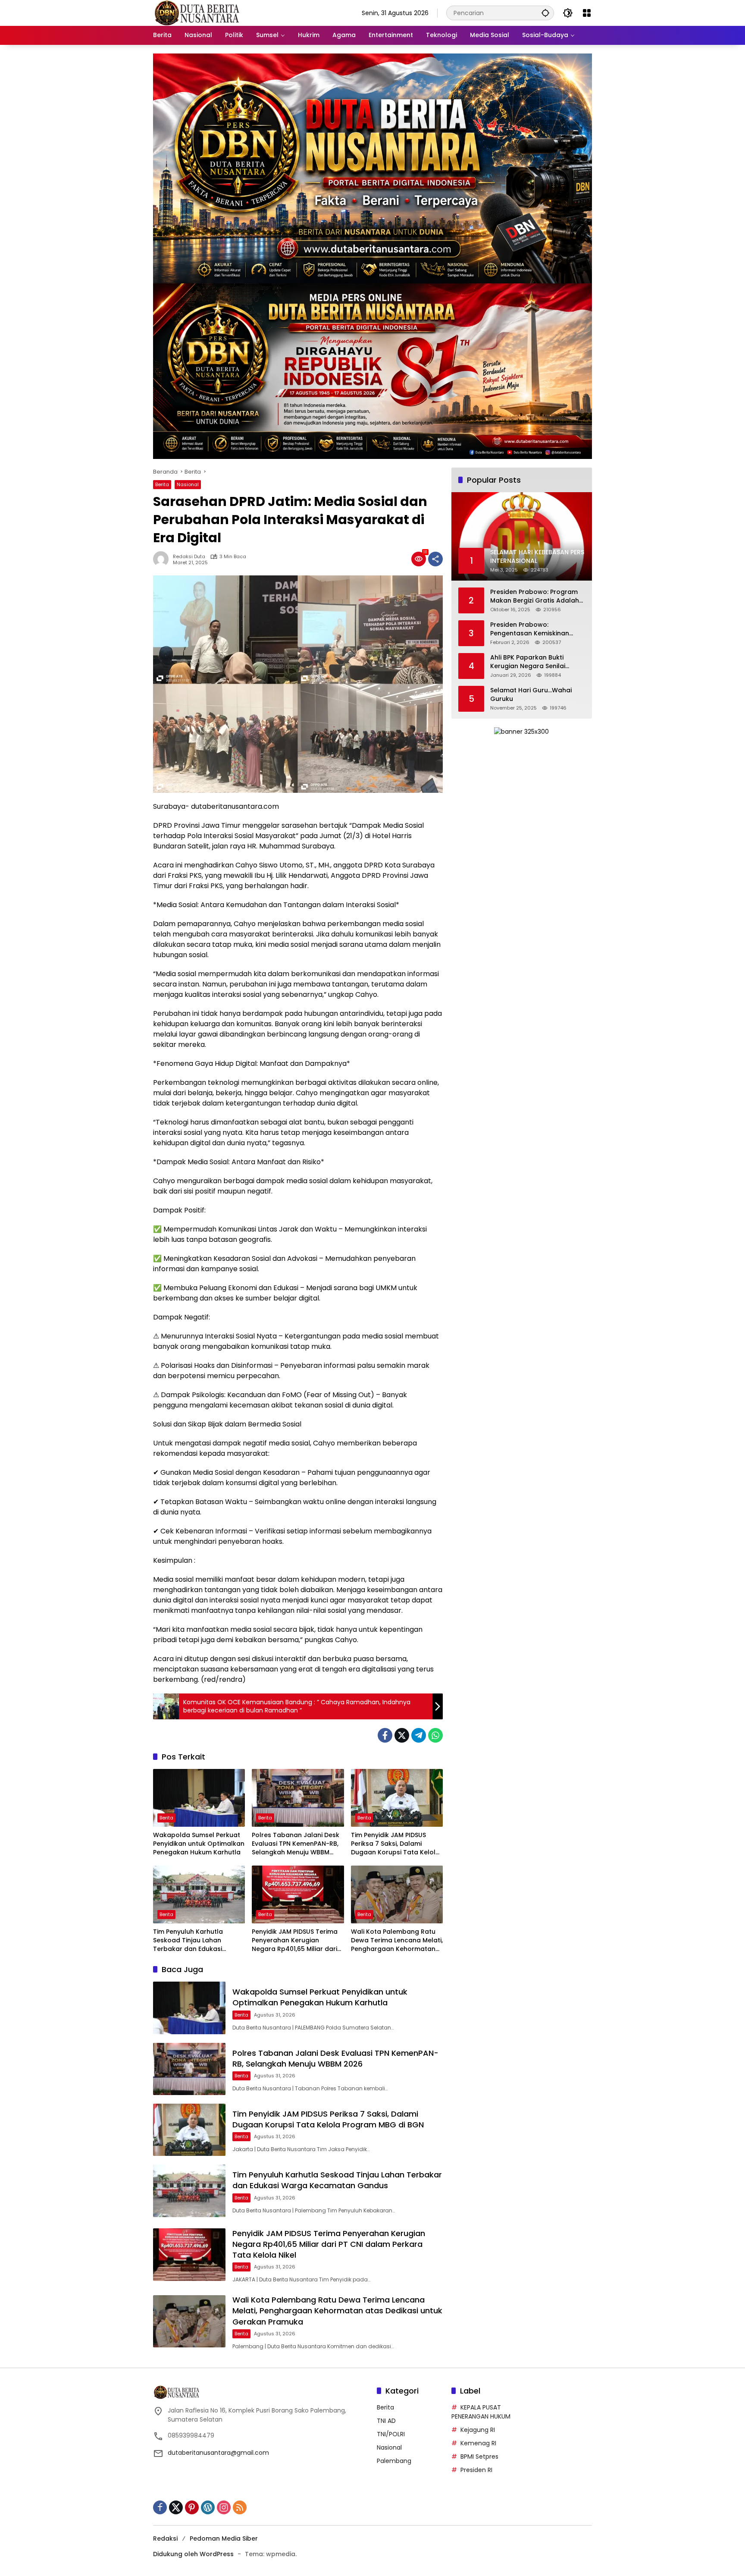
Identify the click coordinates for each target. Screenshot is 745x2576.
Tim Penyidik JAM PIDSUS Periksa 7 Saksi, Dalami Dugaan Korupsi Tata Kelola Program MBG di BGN (395, 1844)
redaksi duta (189, 557)
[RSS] (240, 2507)
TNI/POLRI (391, 2434)
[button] (545, 13)
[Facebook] (385, 1735)
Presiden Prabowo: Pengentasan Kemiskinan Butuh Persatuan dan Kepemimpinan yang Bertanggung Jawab (530, 629)
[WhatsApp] (435, 1735)
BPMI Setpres (479, 2457)
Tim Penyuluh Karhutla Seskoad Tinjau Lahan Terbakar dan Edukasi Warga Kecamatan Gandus (197, 1940)
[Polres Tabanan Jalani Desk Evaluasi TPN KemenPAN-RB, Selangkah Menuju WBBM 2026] (298, 1798)
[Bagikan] (435, 559)
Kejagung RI (478, 2430)
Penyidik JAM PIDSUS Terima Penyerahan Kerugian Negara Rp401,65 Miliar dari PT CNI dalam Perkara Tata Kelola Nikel (295, 1940)
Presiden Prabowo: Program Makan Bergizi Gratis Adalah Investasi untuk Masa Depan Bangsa (535, 596)
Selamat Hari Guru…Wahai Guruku (531, 695)
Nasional (188, 484)
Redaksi (165, 2538)
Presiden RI (476, 2470)
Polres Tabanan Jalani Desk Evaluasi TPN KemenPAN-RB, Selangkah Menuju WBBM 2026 (296, 1844)
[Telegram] (419, 1735)
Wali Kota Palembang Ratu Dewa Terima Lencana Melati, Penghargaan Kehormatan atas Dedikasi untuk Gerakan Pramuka (397, 1940)
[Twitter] (402, 1735)
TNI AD (386, 2421)
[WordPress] (208, 2507)
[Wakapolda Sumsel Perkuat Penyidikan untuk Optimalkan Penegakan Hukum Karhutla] (199, 1798)
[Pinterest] (192, 2507)
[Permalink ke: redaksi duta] (163, 559)
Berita (162, 484)
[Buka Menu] (587, 13)
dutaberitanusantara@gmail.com (218, 2453)
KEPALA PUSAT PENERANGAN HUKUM (481, 2412)
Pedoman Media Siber (224, 2538)
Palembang (394, 2461)
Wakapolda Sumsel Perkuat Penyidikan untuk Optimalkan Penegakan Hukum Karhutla (199, 1844)
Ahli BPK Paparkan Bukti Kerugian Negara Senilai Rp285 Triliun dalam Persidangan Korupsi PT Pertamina (528, 662)
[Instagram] (224, 2507)
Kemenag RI (478, 2443)
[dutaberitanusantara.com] (196, 13)
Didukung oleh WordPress (193, 2554)
